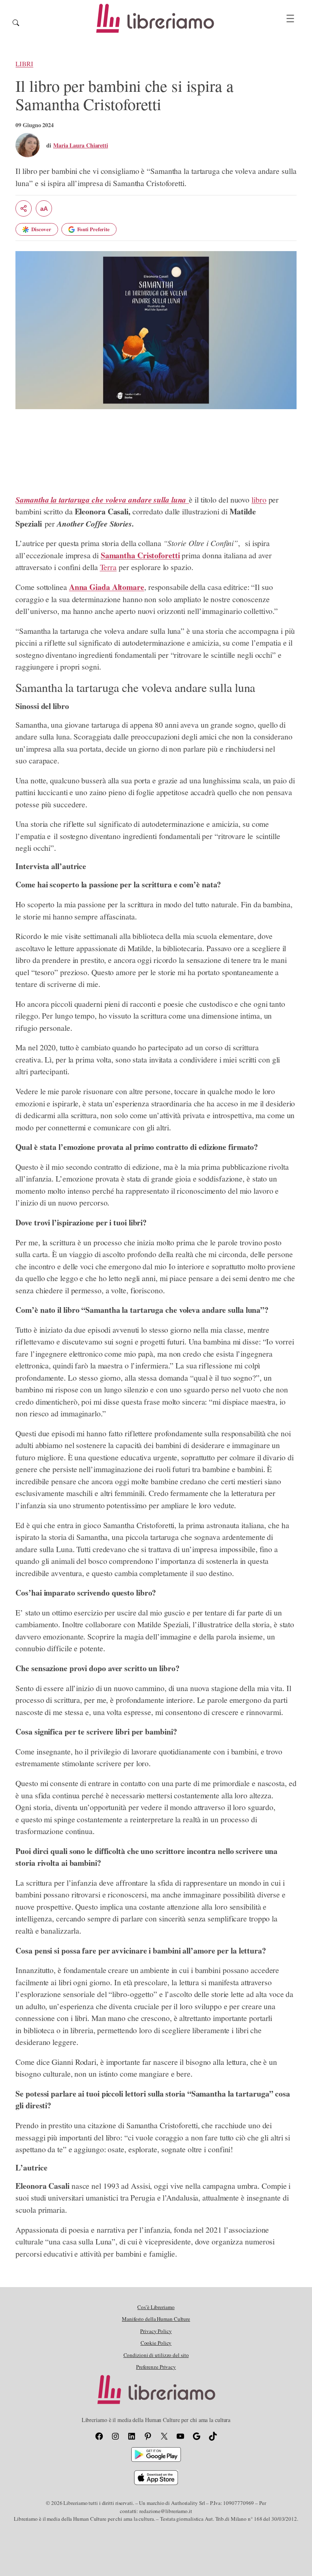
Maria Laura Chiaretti (81, 145)
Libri (24, 64)
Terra (108, 567)
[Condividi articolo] (24, 208)
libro (259, 500)
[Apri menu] (290, 18)
